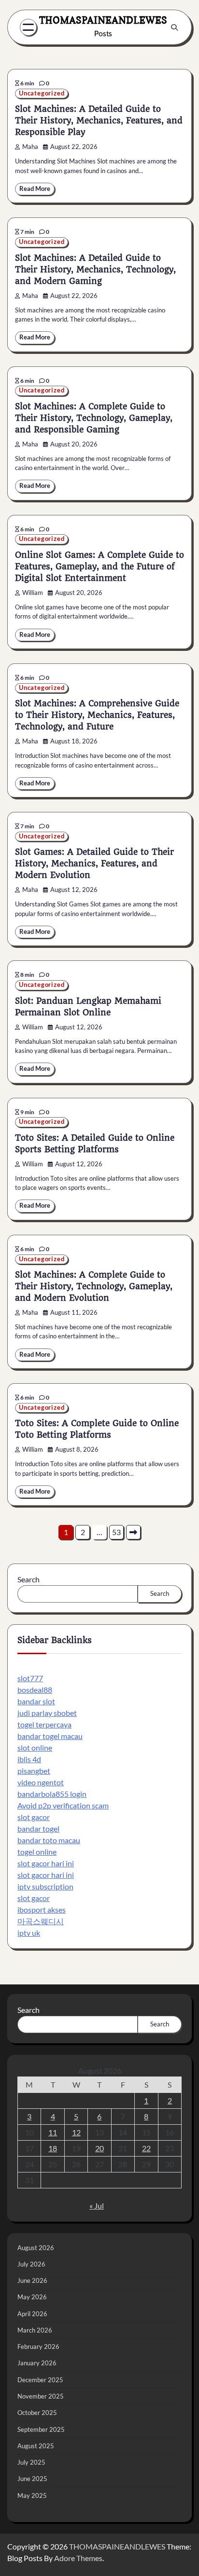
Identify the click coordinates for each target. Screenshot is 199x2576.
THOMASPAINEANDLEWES (103, 20)
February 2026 (38, 2347)
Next (133, 1532)
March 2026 (35, 2330)
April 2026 (32, 2314)
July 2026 (31, 2264)
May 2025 (32, 2495)
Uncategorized (42, 93)
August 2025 (36, 2446)
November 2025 (41, 2396)
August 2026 (36, 2248)
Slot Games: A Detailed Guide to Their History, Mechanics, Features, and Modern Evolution (94, 863)
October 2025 (37, 2413)
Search (28, 1579)
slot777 (30, 1678)
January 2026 (37, 2363)
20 (99, 2148)
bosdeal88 (35, 1690)
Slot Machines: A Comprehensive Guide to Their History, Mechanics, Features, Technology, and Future (97, 715)
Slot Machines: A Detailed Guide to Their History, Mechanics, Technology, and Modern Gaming (95, 270)
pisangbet (34, 1771)
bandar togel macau (50, 1736)
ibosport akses (42, 1909)
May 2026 (32, 2297)
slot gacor (34, 1817)
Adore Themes (78, 2558)
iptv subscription (45, 1886)
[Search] (174, 27)
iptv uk (29, 1933)
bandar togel (38, 1828)
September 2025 (41, 2429)
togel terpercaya (44, 1724)
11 (53, 2132)
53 (116, 1532)
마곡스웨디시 (41, 1921)
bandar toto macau (49, 1840)
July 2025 (31, 2462)
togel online (37, 1852)
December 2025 (40, 2380)
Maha (30, 147)
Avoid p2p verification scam (63, 1805)
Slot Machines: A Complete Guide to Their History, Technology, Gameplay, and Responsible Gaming (94, 418)
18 (53, 2148)
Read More (35, 189)
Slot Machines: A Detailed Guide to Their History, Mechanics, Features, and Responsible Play (99, 121)
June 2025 (32, 2479)
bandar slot (36, 1701)
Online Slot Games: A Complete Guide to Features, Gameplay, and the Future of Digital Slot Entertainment (99, 566)
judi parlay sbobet (47, 1713)
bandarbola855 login (52, 1794)
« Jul (97, 2205)
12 (76, 2132)
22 (146, 2148)
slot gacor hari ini (46, 1863)
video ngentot (41, 1782)
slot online (35, 1747)
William (33, 593)
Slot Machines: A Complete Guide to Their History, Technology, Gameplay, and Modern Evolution (94, 1286)
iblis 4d (29, 1759)
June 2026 (32, 2280)
